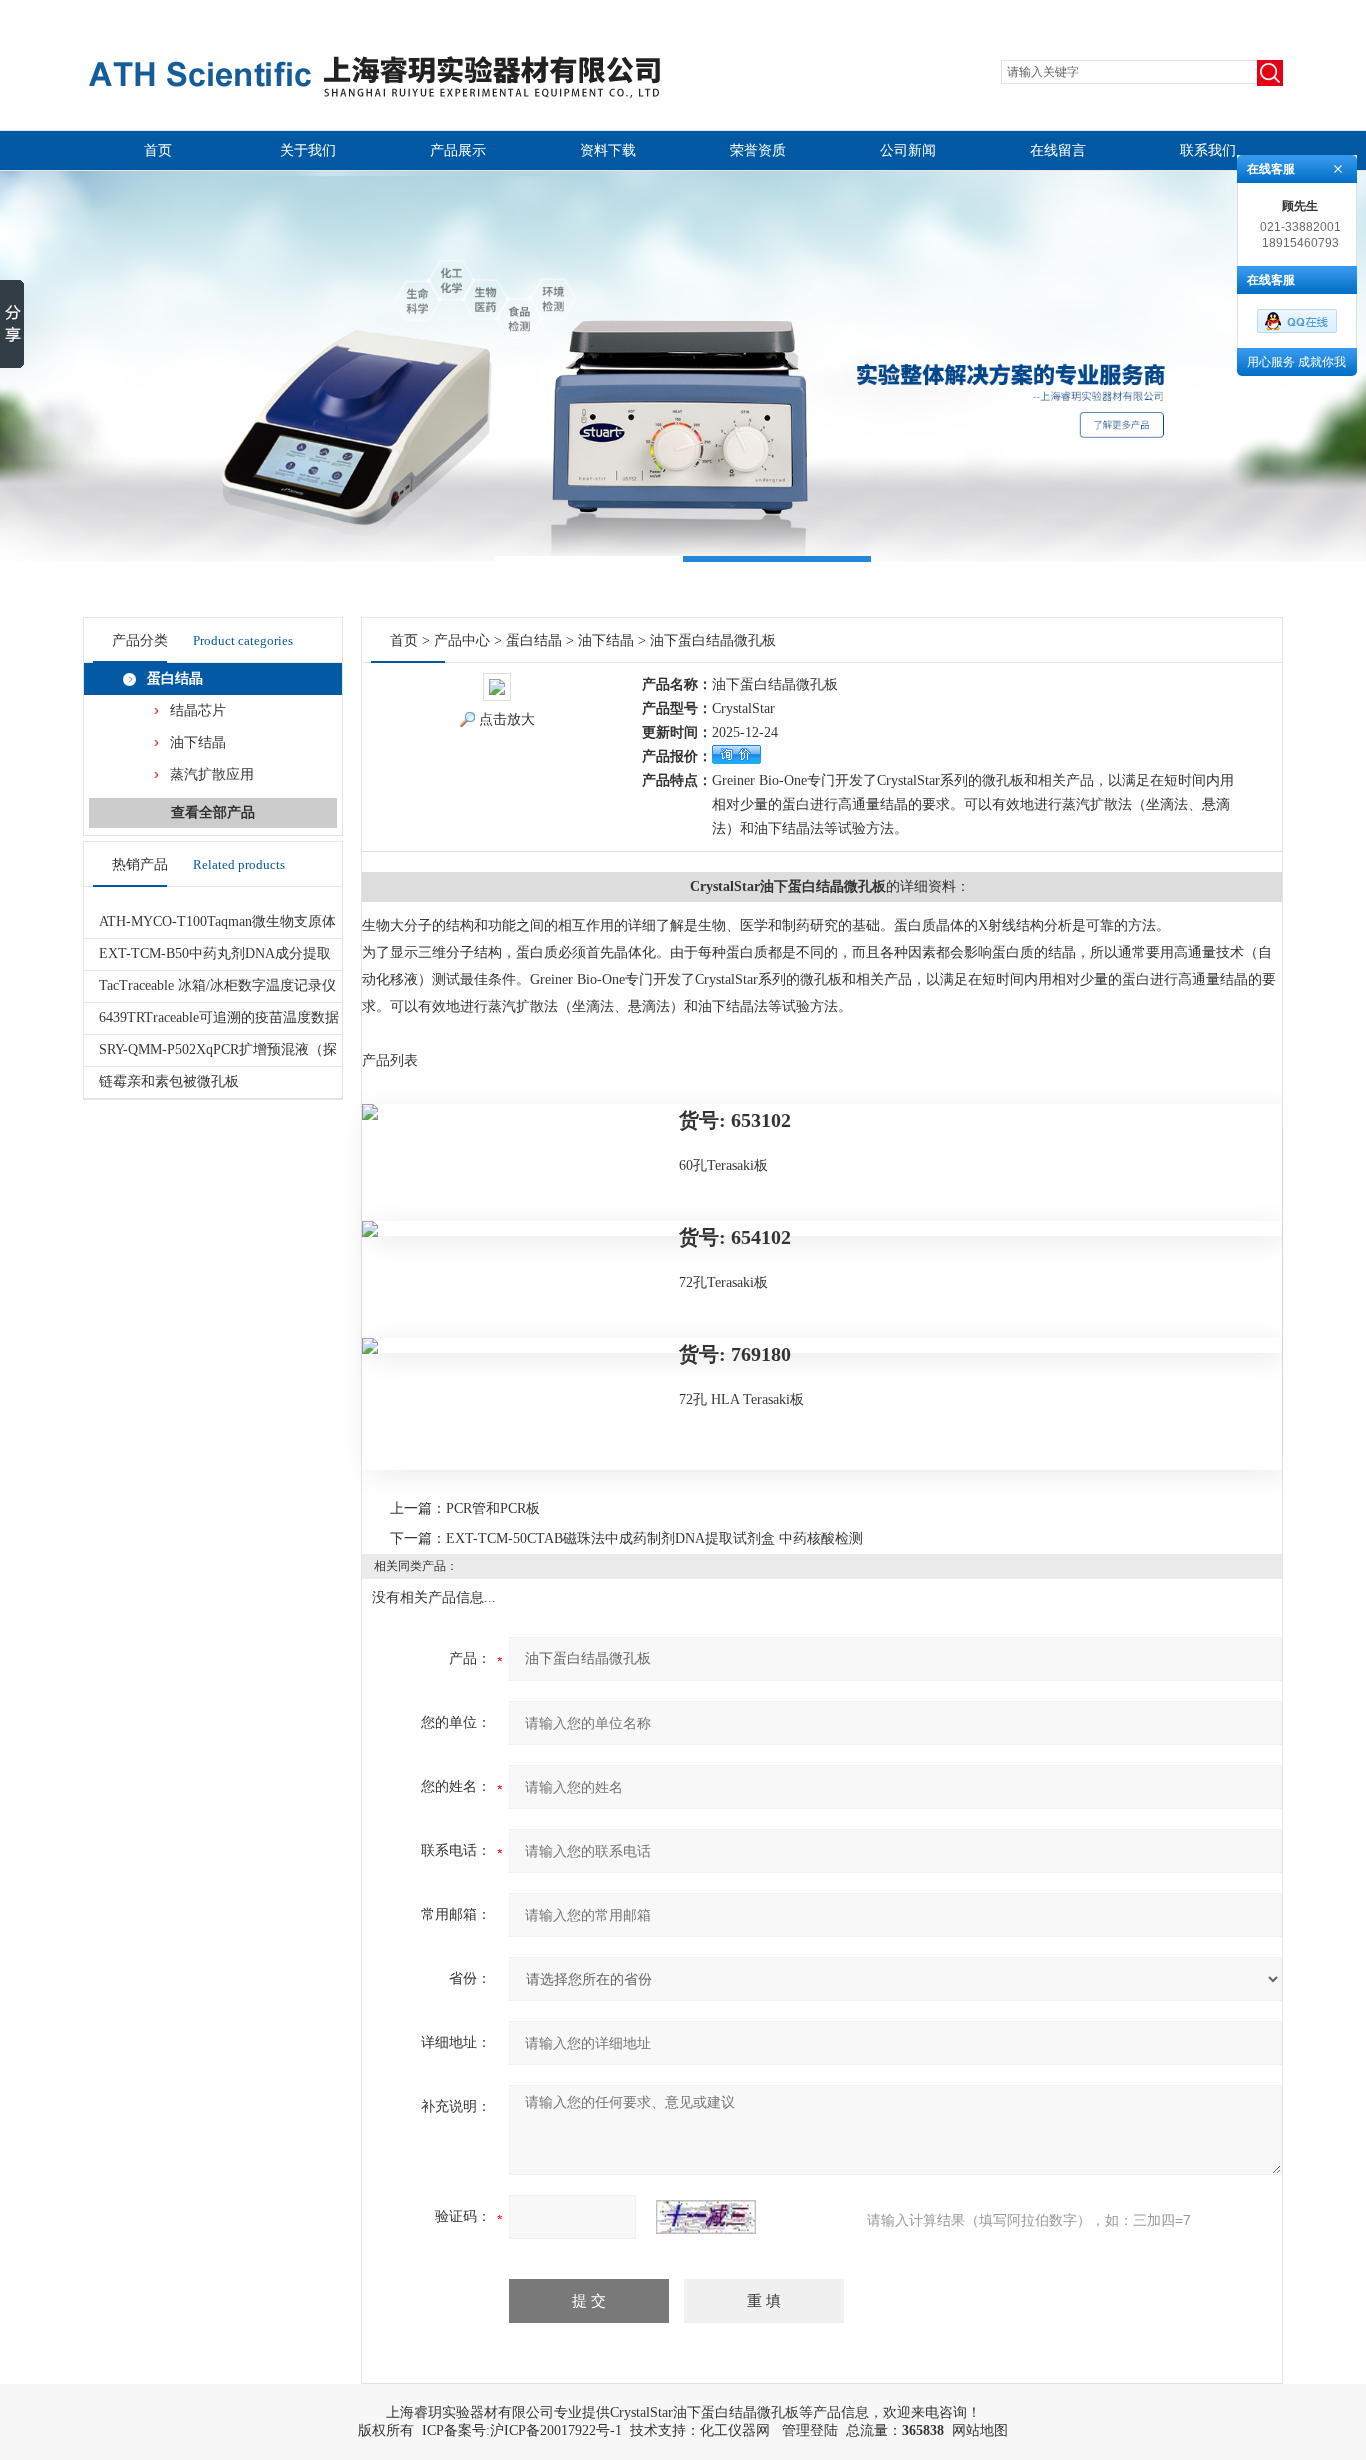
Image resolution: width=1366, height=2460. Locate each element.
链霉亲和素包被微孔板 (169, 1081)
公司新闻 (908, 150)
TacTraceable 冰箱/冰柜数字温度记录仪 (217, 985)
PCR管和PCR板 (493, 1508)
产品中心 (462, 640)
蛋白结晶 (175, 678)
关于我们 (308, 150)
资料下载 (608, 150)
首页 (158, 150)
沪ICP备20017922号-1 (556, 2430)
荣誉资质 (758, 150)
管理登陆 (810, 2430)
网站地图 (980, 2430)
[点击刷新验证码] (706, 2217)
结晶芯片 (198, 710)
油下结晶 (198, 742)
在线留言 (1058, 150)
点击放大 (507, 719)
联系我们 (1208, 150)
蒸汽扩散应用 (212, 774)
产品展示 (458, 150)
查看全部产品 (213, 812)
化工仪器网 (735, 2430)
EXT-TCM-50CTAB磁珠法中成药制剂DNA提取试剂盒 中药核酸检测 (654, 1538)
